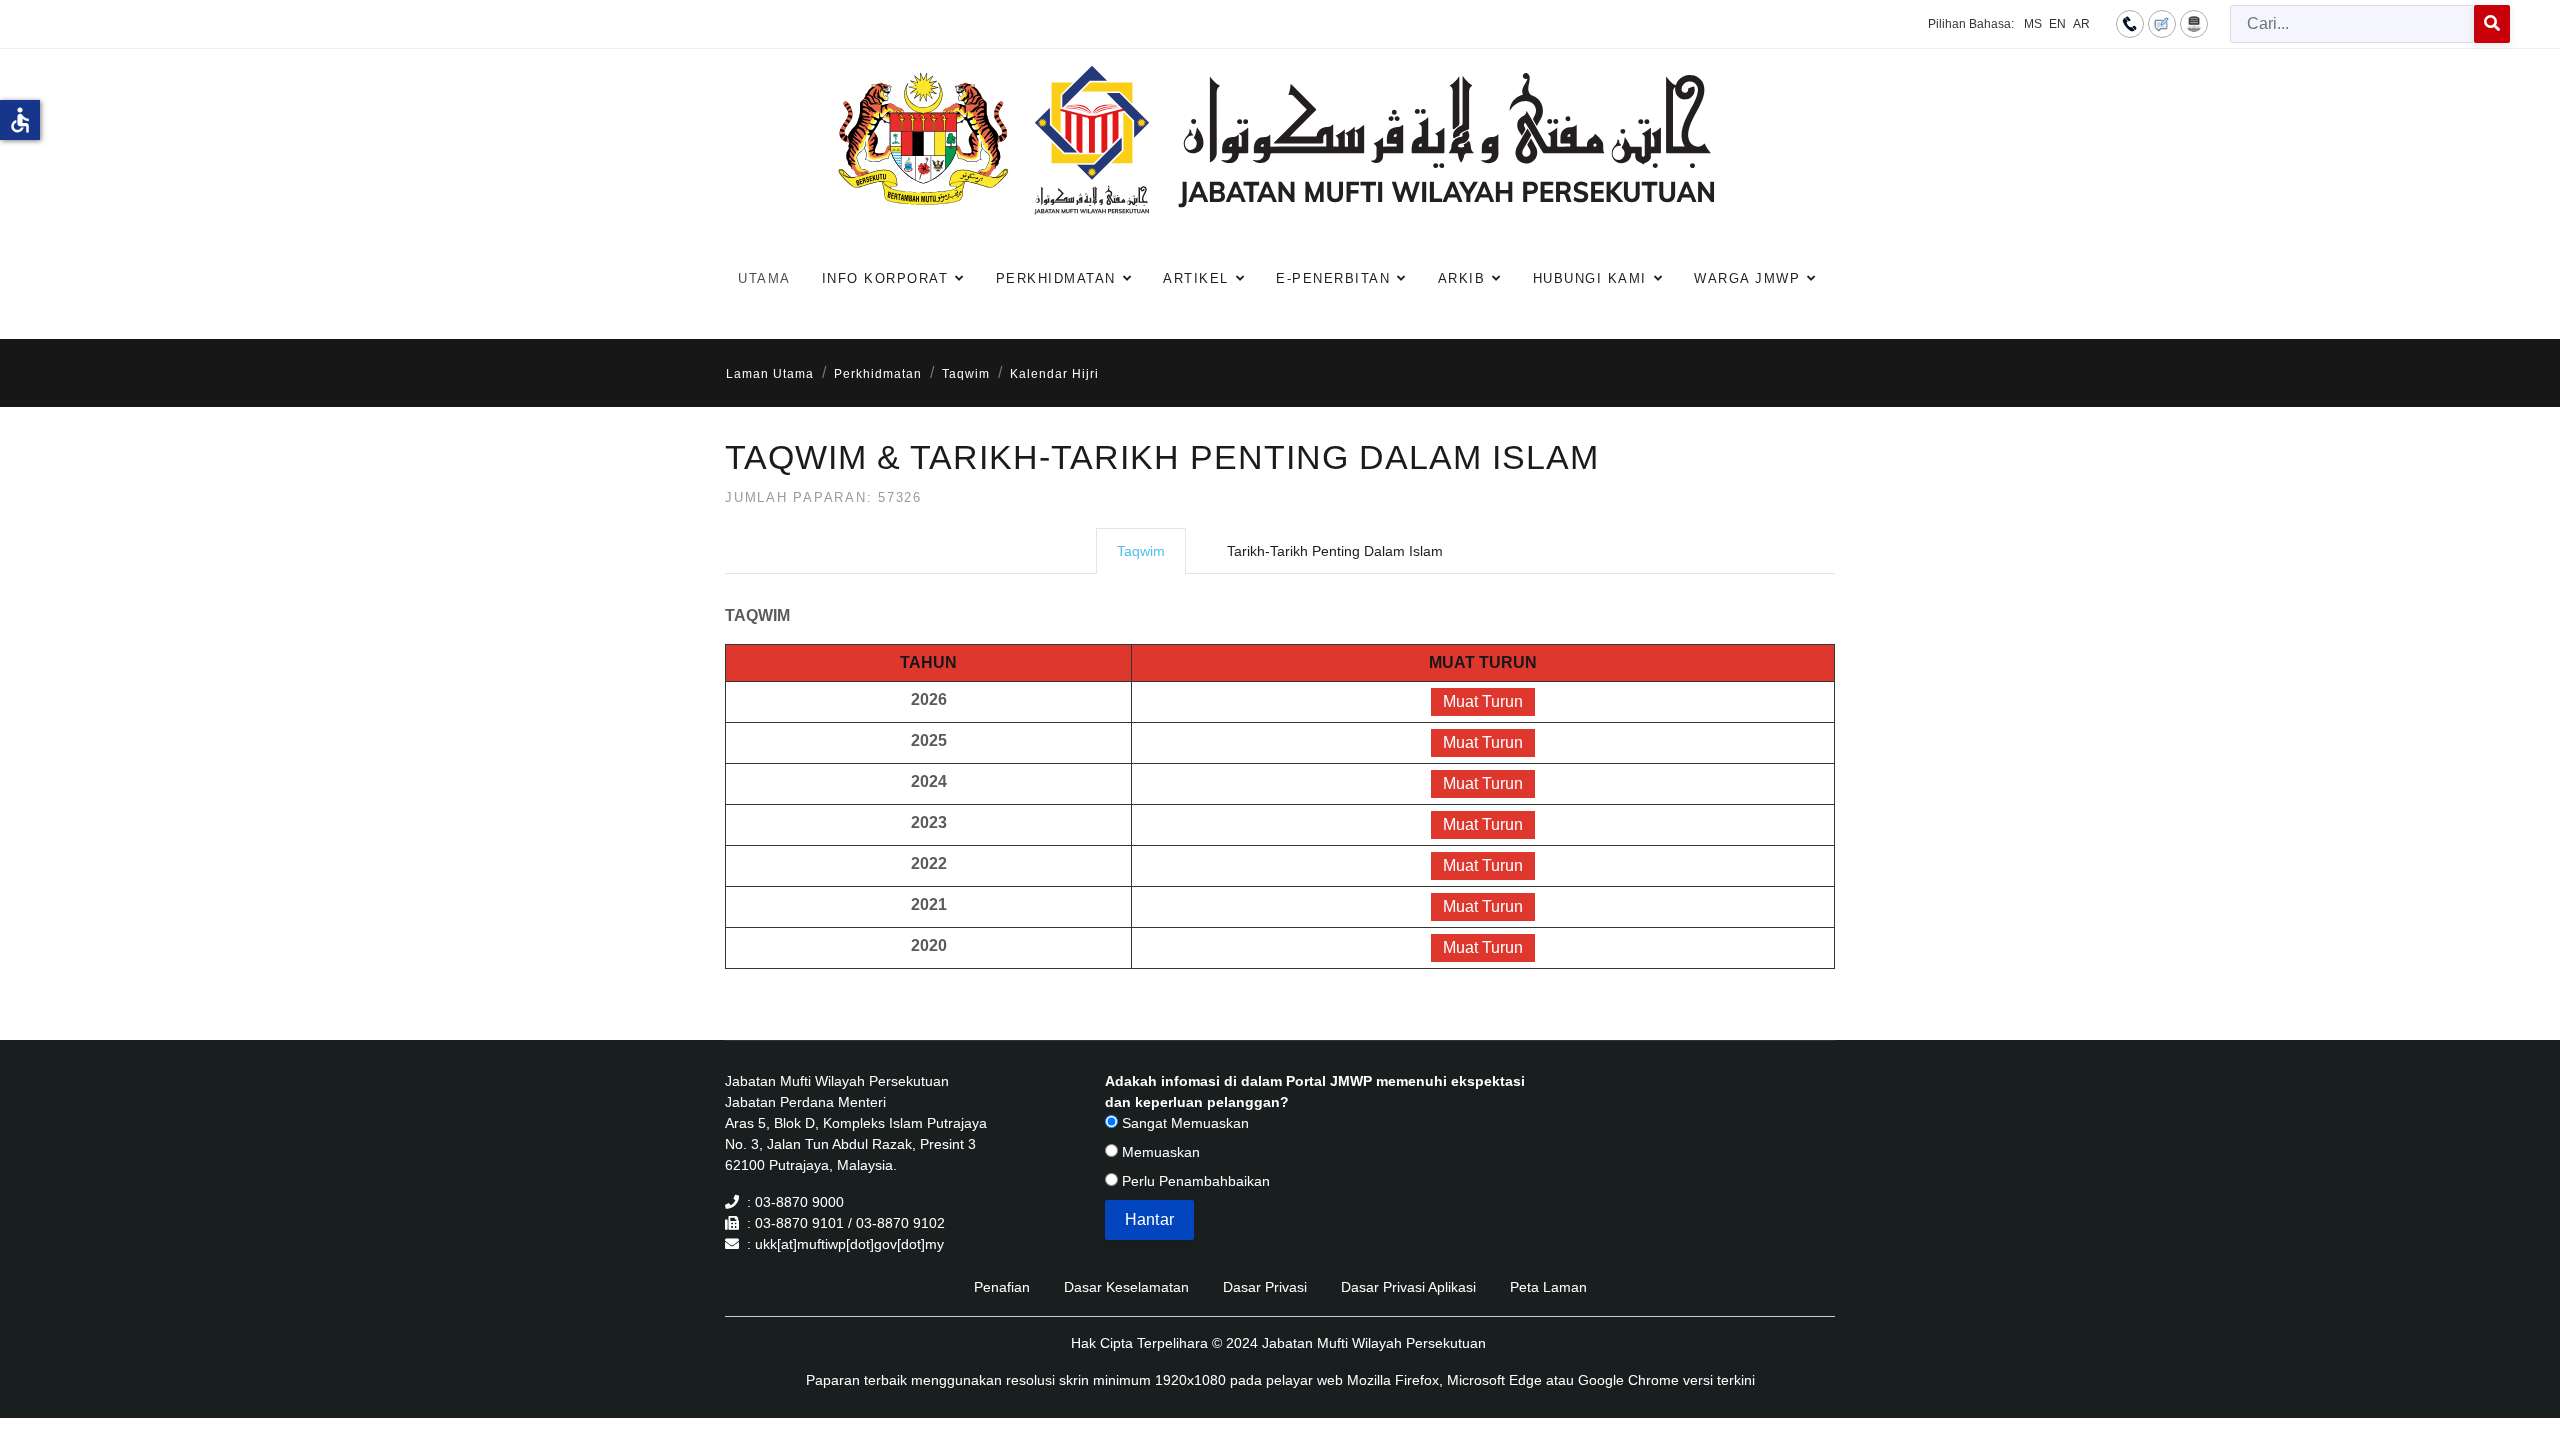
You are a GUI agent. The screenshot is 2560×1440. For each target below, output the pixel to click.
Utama (764, 278)
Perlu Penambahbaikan (1194, 1181)
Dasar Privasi (1265, 1287)
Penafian (1002, 1287)
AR (2081, 24)
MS (2033, 24)
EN (2057, 24)
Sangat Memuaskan (1183, 1123)
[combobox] (2352, 24)
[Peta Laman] (2194, 23)
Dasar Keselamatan (1126, 1287)
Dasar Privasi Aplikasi (1408, 1287)
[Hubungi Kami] (2130, 23)
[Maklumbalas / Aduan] (2162, 23)
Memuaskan (1159, 1152)
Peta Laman (1548, 1287)
